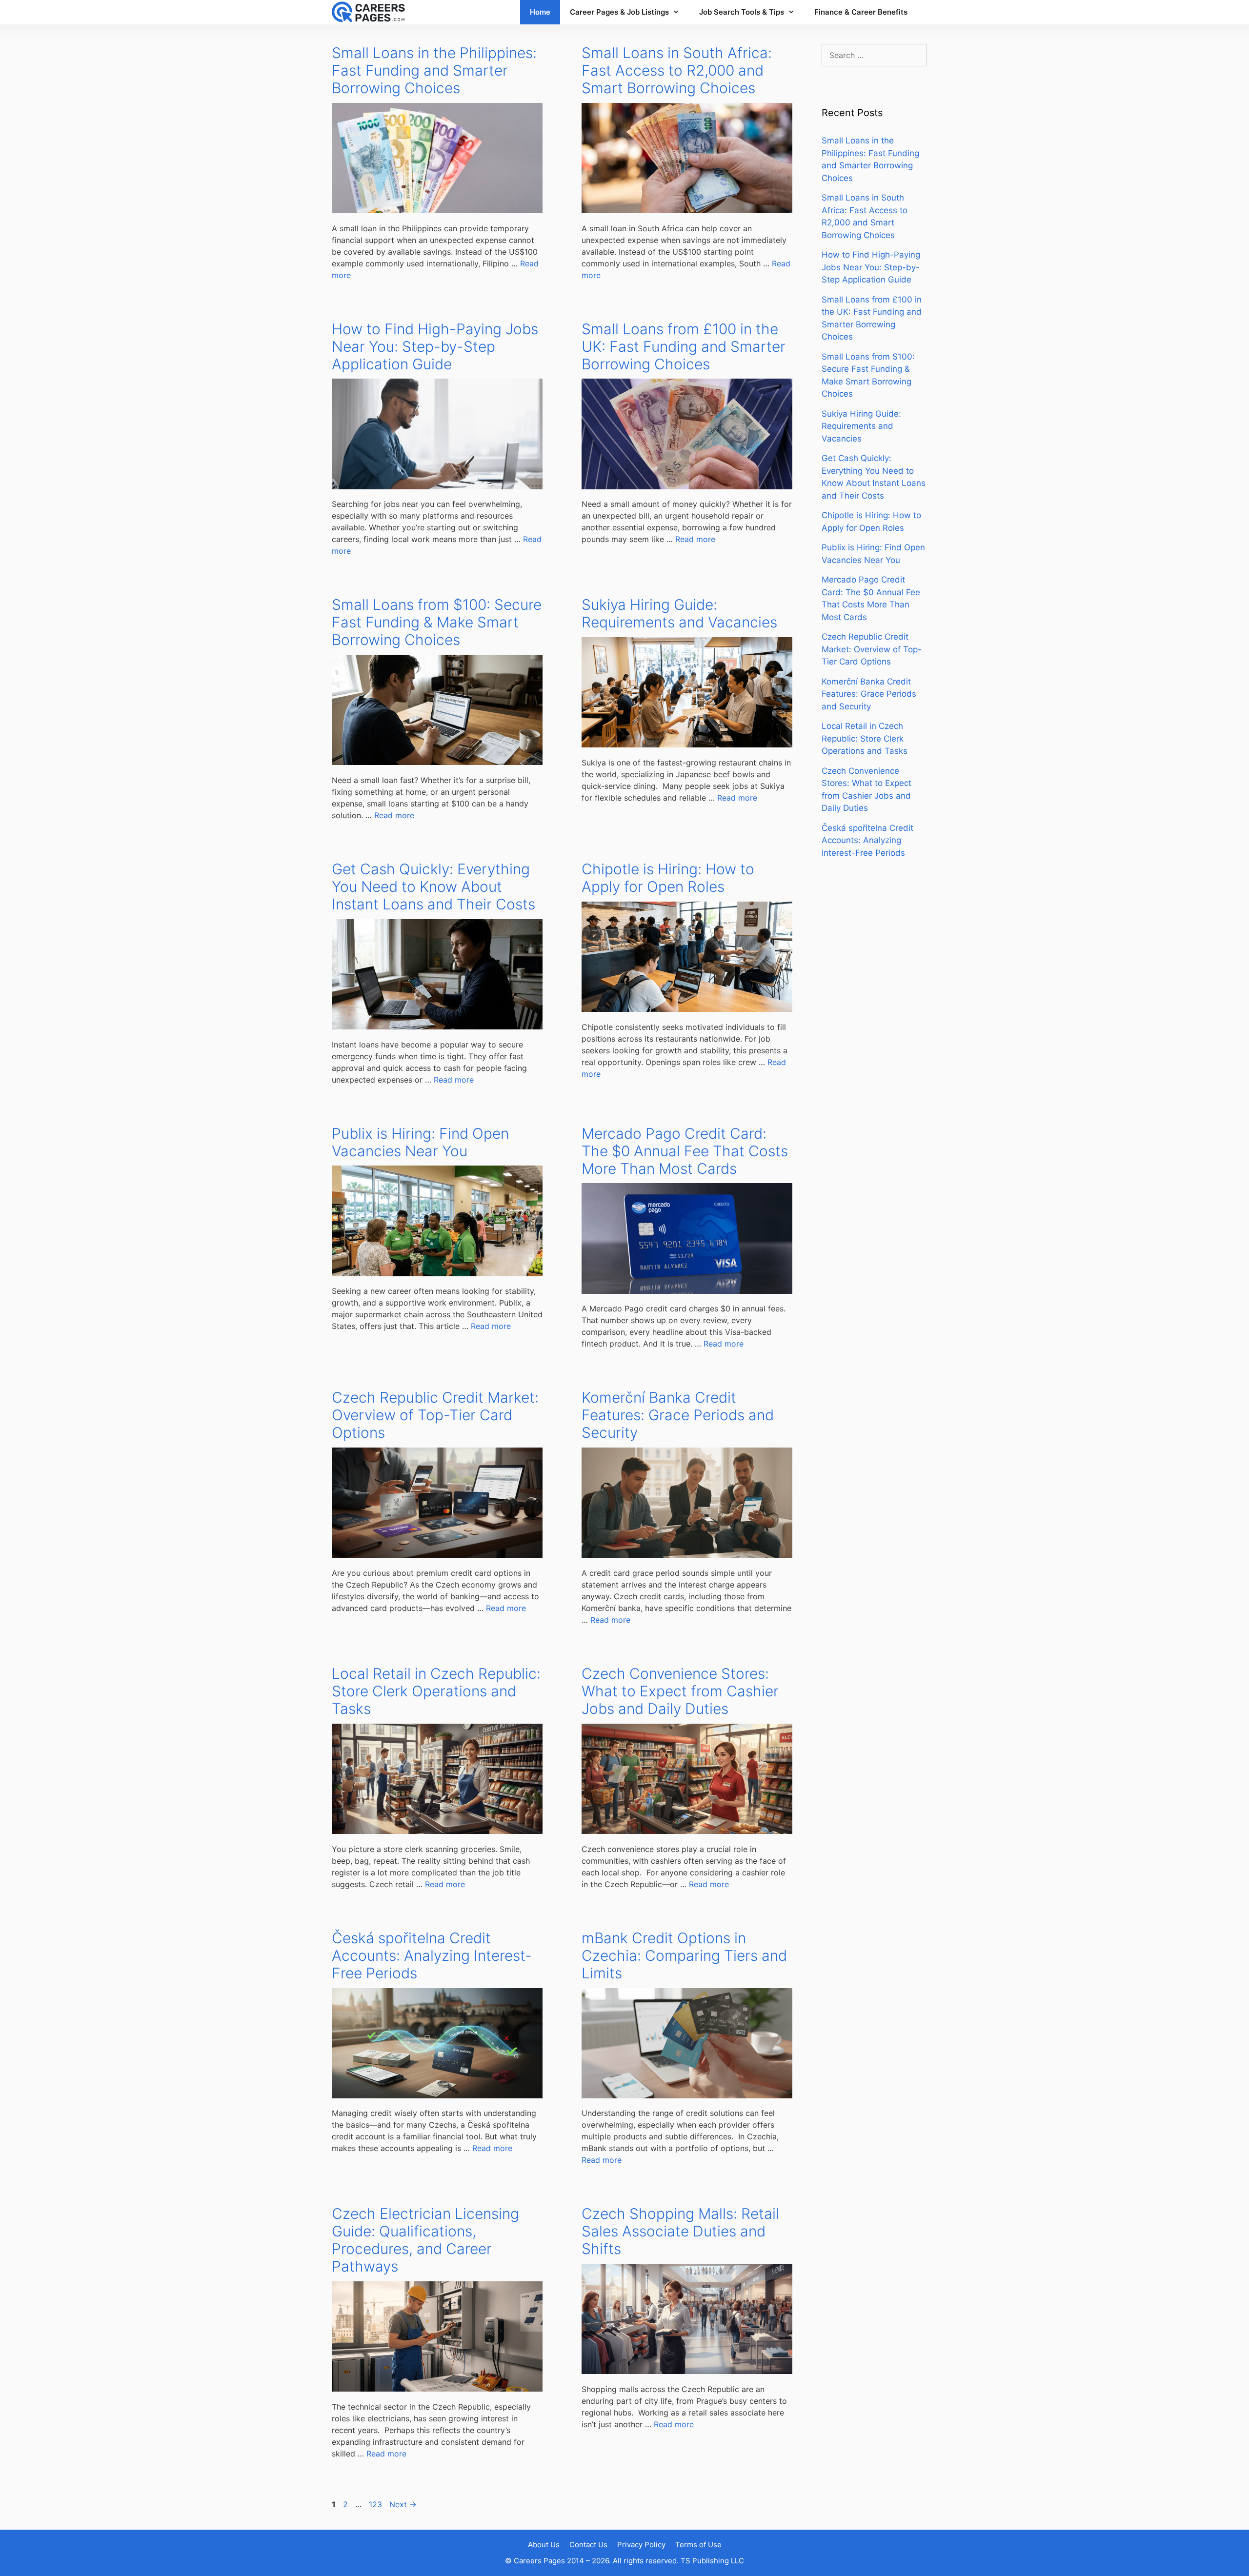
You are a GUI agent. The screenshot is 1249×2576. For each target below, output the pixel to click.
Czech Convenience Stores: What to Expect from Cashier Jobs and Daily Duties (680, 1691)
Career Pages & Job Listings (619, 12)
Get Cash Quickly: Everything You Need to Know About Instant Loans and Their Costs (433, 886)
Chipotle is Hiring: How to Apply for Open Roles (668, 878)
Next (403, 2504)
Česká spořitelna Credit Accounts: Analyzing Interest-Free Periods (432, 1955)
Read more (695, 539)
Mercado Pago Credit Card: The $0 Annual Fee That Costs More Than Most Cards (685, 1151)
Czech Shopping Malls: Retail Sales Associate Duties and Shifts (680, 2231)
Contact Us (588, 2545)
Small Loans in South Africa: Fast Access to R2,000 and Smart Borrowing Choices (677, 70)
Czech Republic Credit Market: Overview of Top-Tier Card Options (435, 1415)
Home (540, 12)
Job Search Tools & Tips (742, 12)
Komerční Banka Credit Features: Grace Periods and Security (678, 1415)
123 (376, 2504)
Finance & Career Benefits (861, 12)
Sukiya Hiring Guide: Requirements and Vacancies (679, 613)
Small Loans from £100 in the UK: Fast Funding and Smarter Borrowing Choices (684, 346)
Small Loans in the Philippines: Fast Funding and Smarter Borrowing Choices (434, 70)
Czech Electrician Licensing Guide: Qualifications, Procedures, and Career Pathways (425, 2240)
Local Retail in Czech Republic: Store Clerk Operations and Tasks (436, 1691)
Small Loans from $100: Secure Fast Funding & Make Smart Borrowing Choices (437, 622)
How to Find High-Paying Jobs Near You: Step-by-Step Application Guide (435, 346)
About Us (544, 2545)
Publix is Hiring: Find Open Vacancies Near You (420, 1142)
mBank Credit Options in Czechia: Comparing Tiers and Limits (684, 1955)
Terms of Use (698, 2545)
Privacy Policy (641, 2545)
